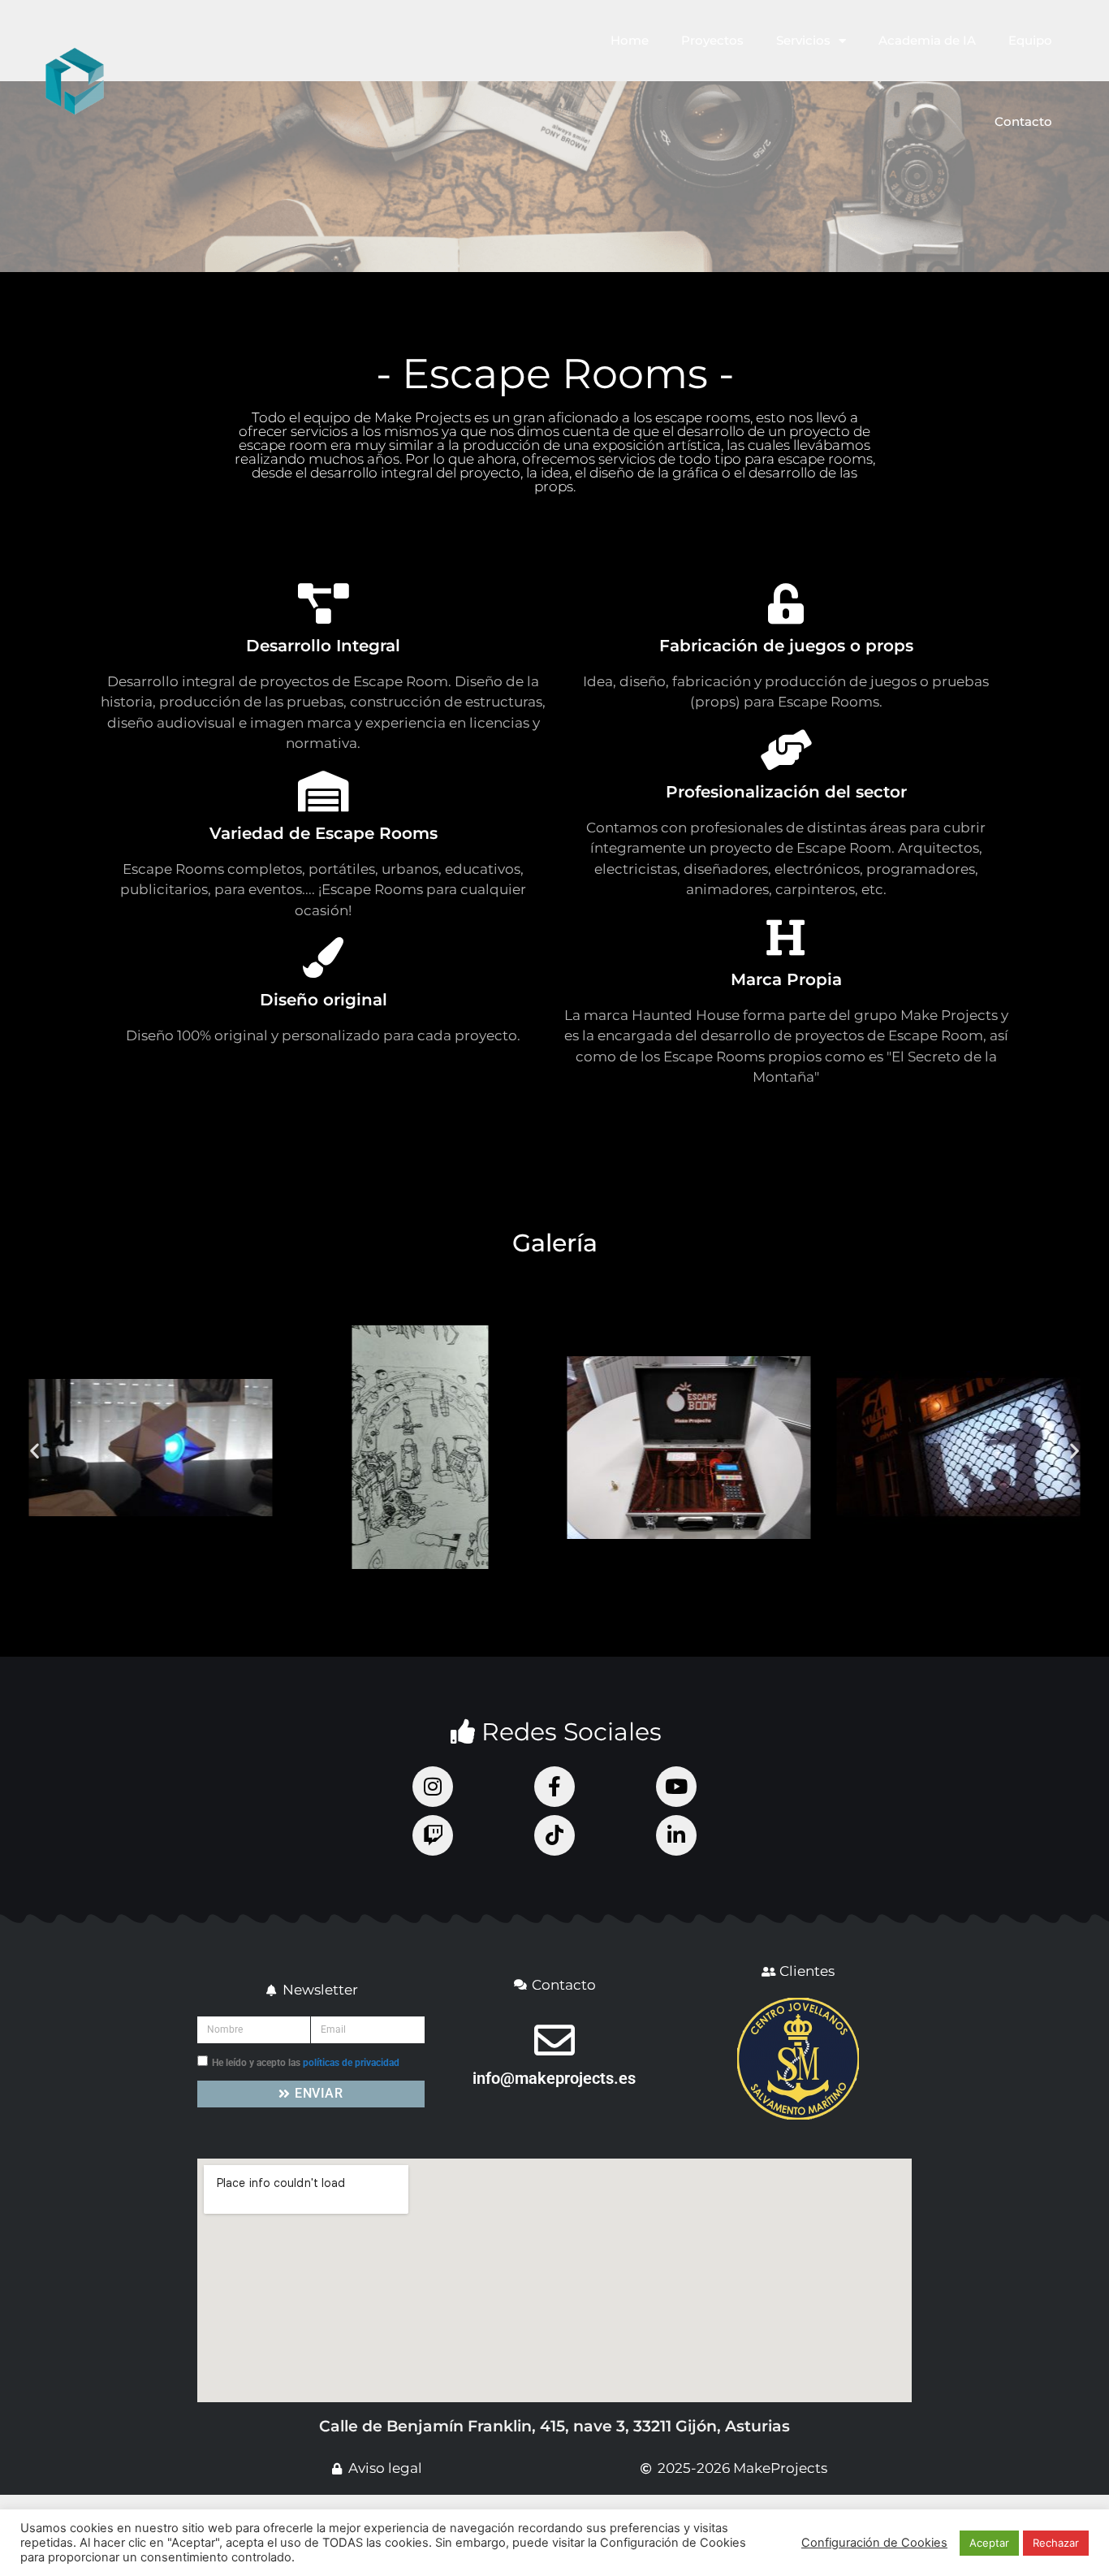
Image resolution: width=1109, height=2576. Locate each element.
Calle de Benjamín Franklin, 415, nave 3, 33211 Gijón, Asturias (554, 2426)
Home (630, 40)
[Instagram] (433, 1787)
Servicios (803, 40)
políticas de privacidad (351, 2063)
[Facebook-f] (554, 1787)
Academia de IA (927, 40)
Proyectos (712, 40)
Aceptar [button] (989, 2543)
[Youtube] (676, 1787)
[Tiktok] (554, 1835)
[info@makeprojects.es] (554, 2040)
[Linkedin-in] (676, 1835)
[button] (35, 1451)
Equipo (1030, 40)
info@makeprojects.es (554, 2078)
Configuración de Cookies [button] (874, 2543)
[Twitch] (433, 1835)
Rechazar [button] (1056, 2543)
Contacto (1023, 121)
